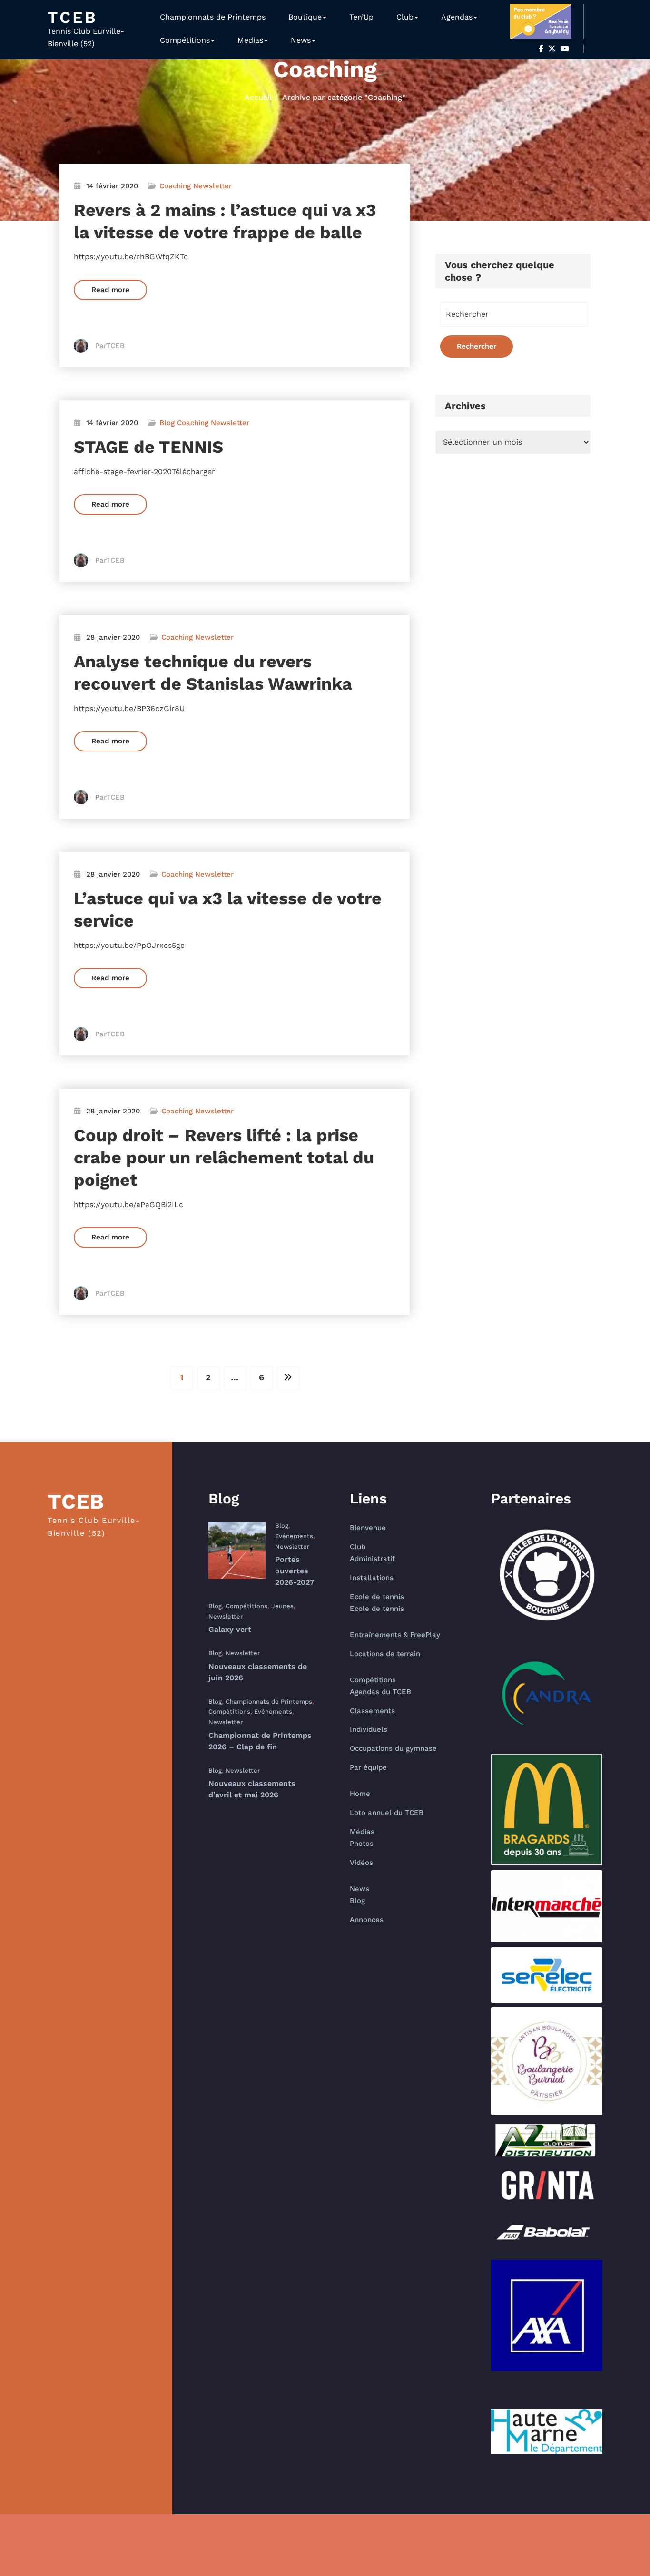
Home (360, 1794)
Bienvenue (368, 1528)
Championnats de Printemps (213, 17)
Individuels (369, 1729)
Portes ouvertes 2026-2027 (295, 1571)
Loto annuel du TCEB (387, 1813)
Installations (372, 1578)
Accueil (258, 97)
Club (405, 17)
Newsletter (212, 186)
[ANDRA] (547, 1693)
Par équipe (368, 1767)
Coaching (175, 186)
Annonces (367, 1920)
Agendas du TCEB (380, 1692)
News (301, 40)
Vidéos (361, 1863)
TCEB (73, 17)
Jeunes (282, 1606)
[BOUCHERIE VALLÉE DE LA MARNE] (547, 1577)
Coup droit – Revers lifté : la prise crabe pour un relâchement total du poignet (224, 1158)
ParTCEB (110, 346)
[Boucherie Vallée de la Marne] (547, 1577)
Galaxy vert (230, 1629)
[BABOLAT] (547, 2232)
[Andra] (547, 1693)
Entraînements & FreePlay (395, 1635)
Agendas (457, 17)
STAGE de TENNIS (148, 447)
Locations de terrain (385, 1654)
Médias (362, 1832)
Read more (110, 290)
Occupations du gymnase (393, 1748)
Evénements (294, 1536)
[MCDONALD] (547, 1810)
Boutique (305, 17)
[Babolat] (547, 2232)
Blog (167, 423)
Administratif (372, 1559)
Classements (372, 1711)
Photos (362, 1844)
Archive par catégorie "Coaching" (344, 97)
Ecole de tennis (377, 1597)
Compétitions (185, 40)
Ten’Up (361, 17)
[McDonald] (547, 1810)
